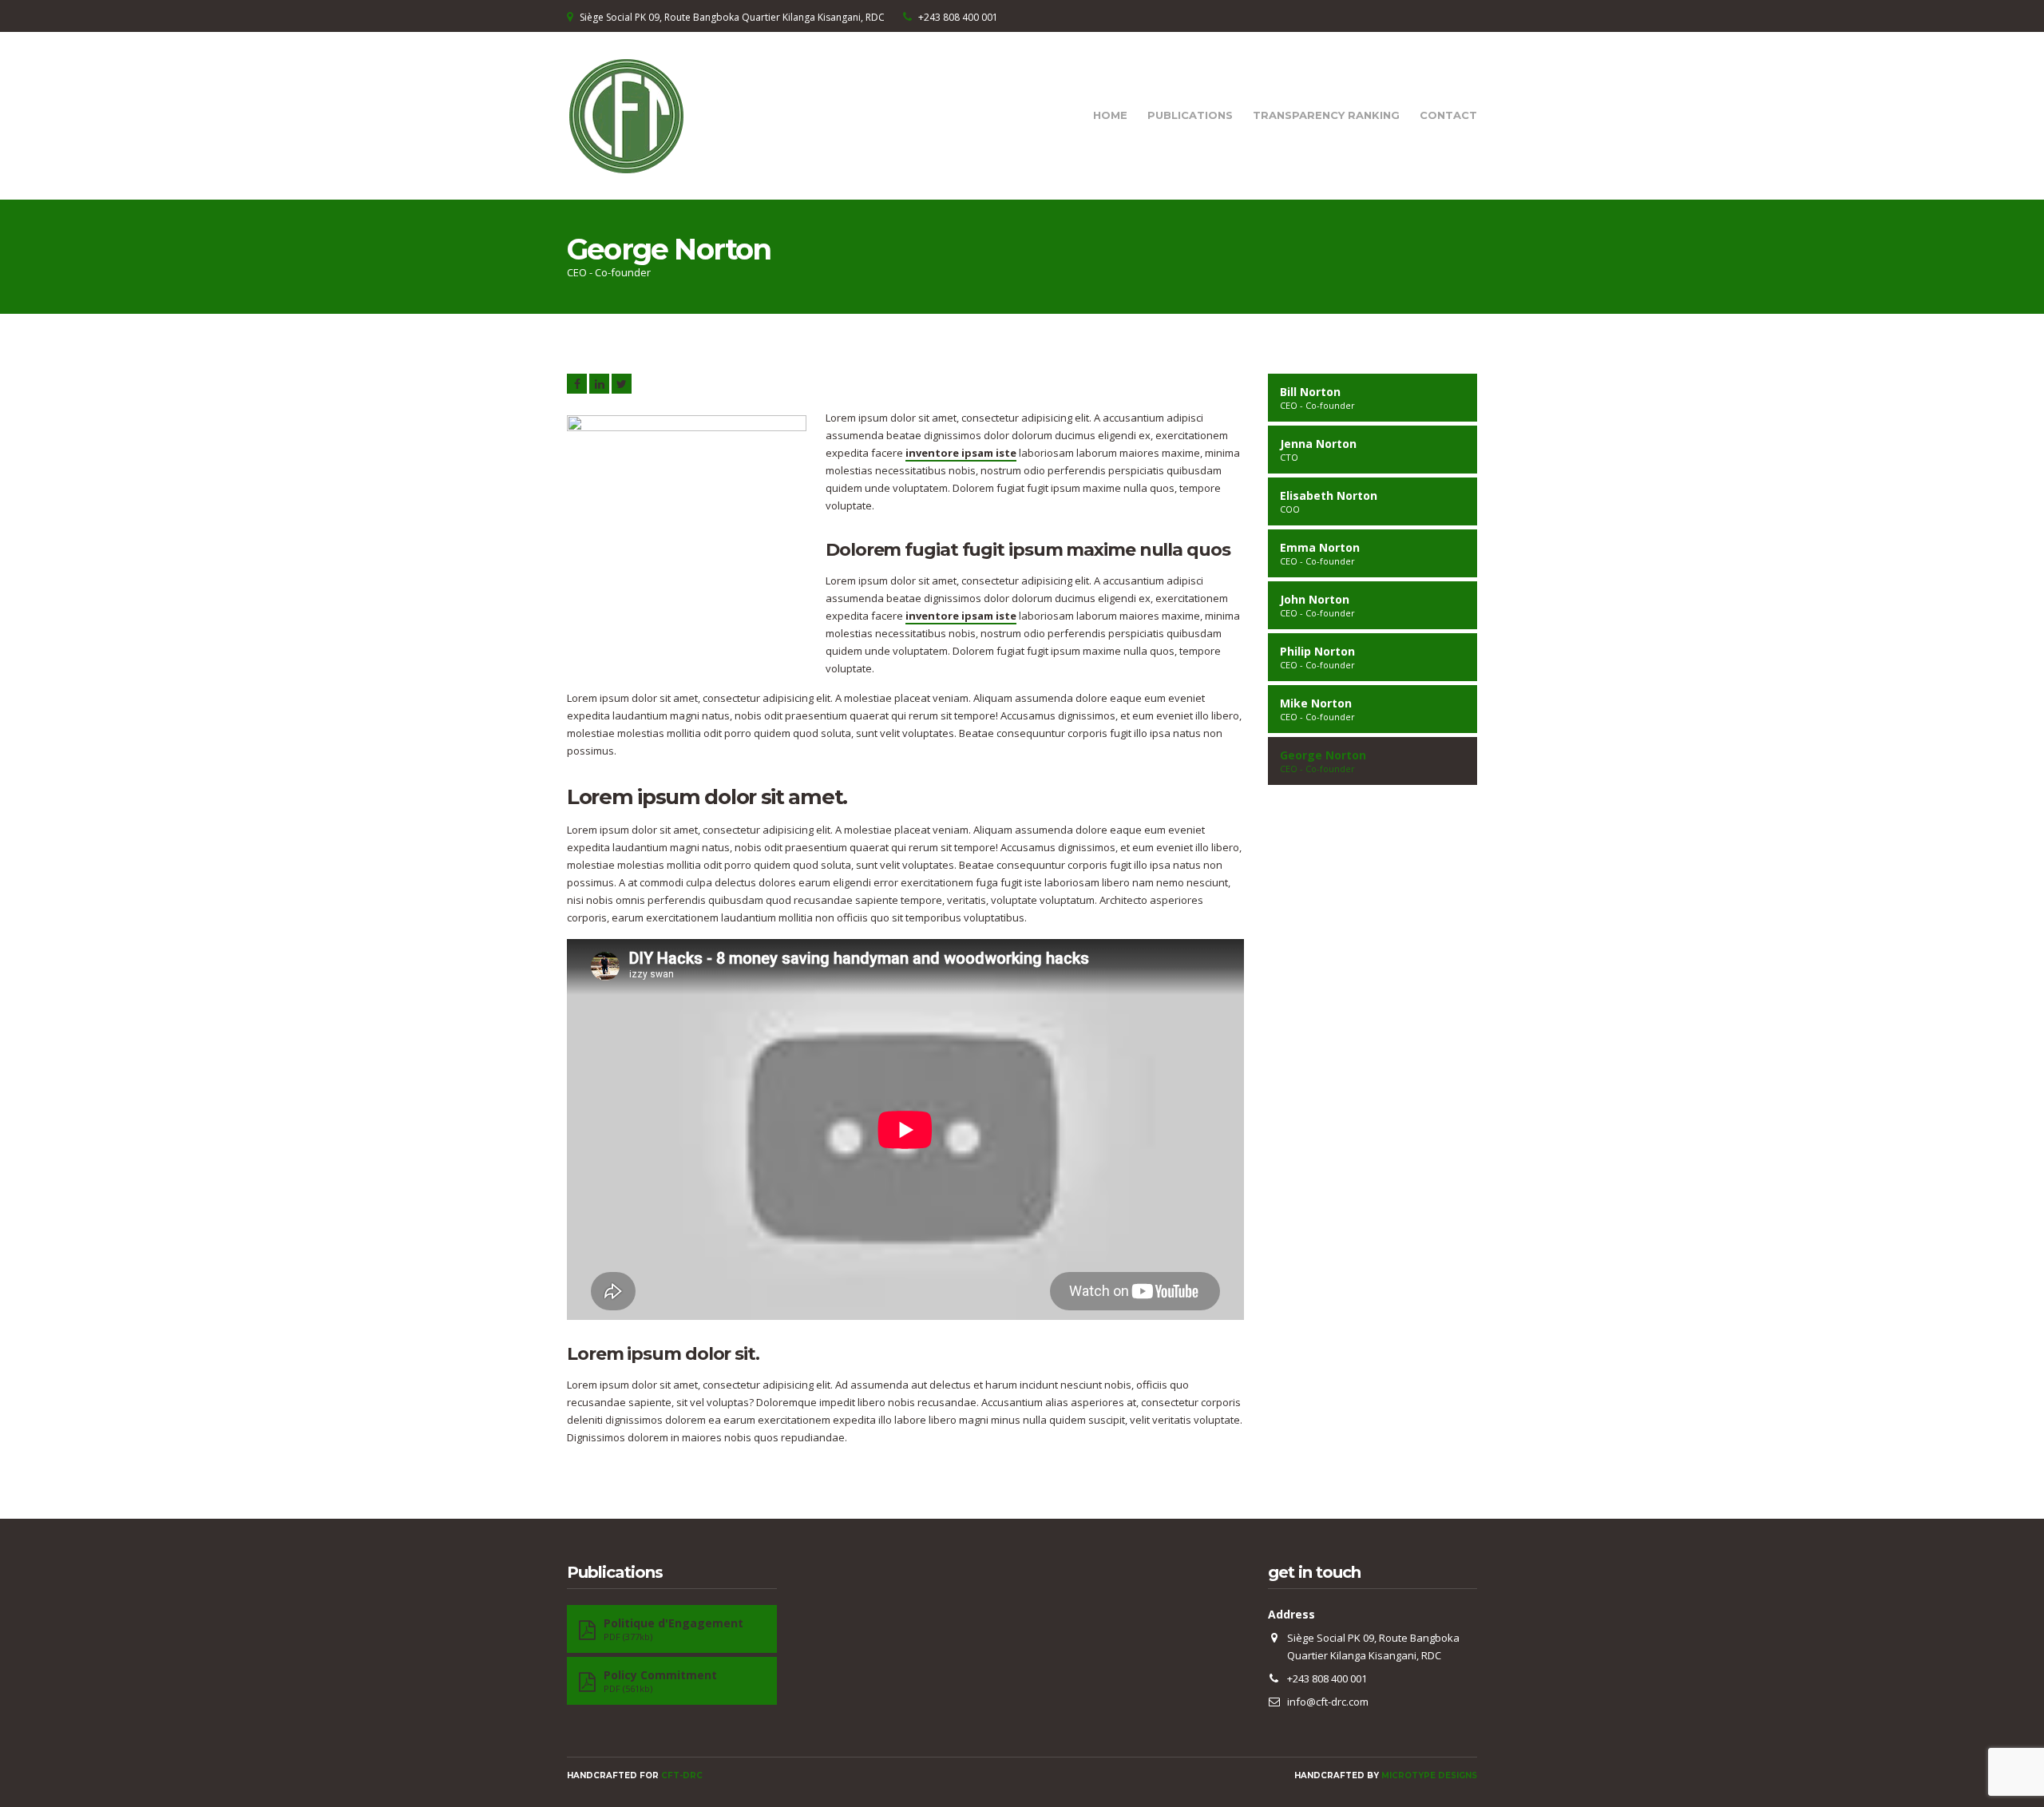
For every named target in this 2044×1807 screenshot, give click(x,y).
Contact (1448, 115)
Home (1110, 115)
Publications (1190, 115)
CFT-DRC (682, 1775)
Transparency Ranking (1326, 115)
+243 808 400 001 (958, 17)
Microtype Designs (1429, 1775)
